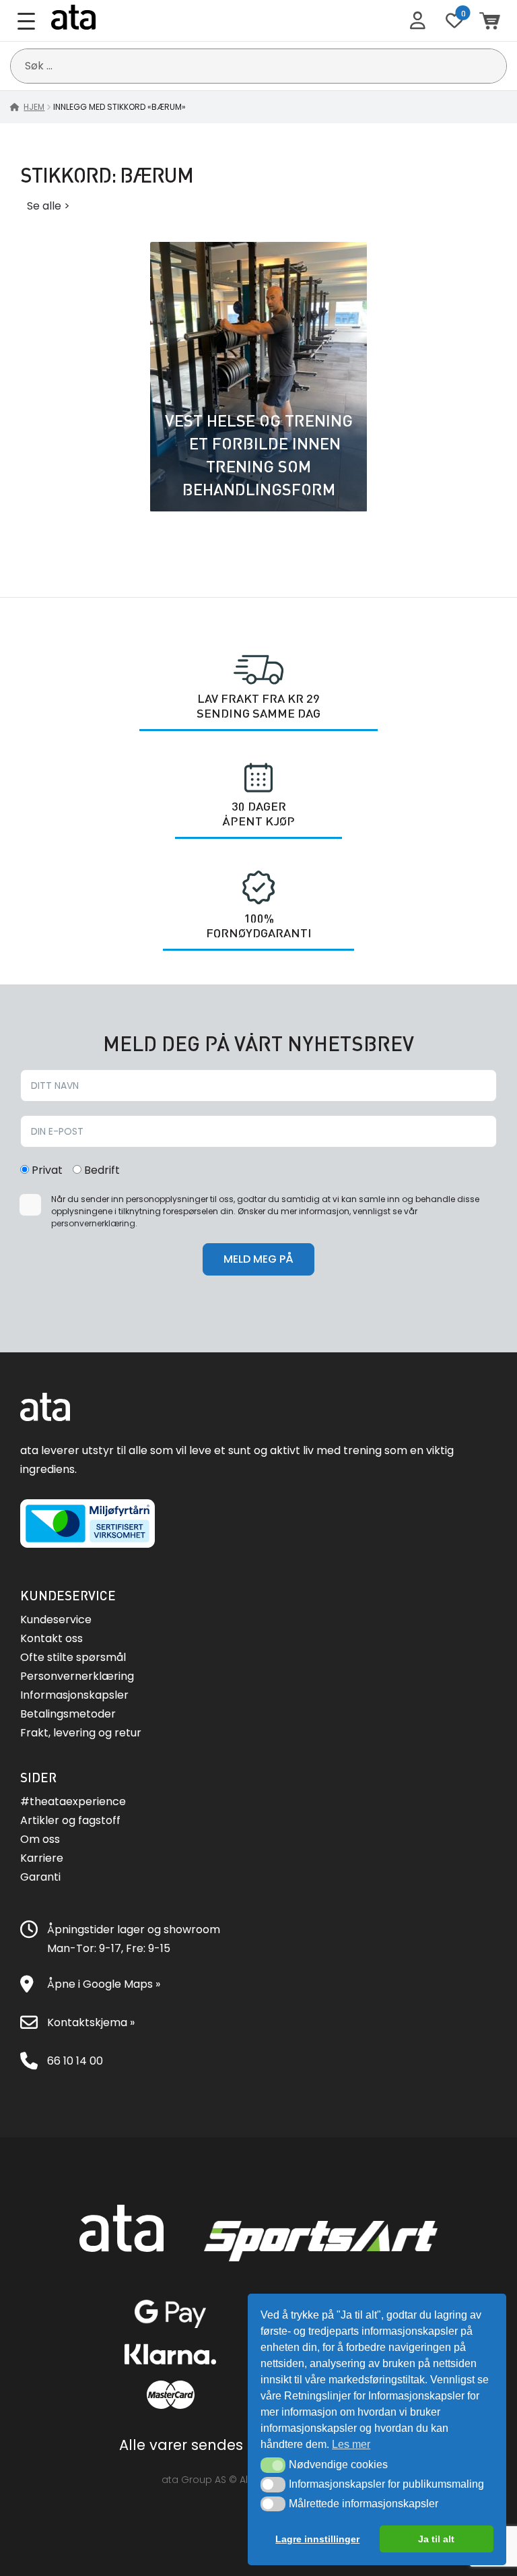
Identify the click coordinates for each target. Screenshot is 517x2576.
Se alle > (48, 206)
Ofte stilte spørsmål (73, 1657)
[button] (273, 2465)
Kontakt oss (51, 1638)
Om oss (40, 1839)
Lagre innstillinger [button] (317, 2539)
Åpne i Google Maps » (104, 1984)
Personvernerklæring (77, 1676)
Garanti (40, 1877)
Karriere (42, 1858)
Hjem (34, 107)
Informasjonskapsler (74, 1695)
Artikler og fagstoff (70, 1820)
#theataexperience (73, 1801)
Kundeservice (56, 1620)
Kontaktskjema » (91, 2022)
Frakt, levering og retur (81, 1733)
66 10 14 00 (75, 2061)
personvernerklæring (93, 1223)
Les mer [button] (351, 2444)
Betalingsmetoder (68, 1714)
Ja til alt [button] (436, 2539)
